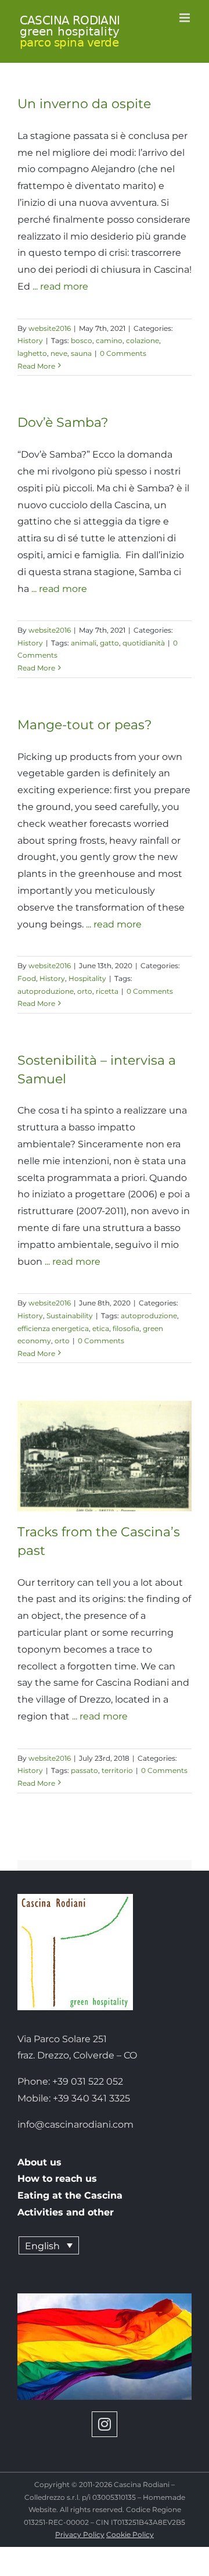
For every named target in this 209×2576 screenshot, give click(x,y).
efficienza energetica (53, 1328)
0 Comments (123, 353)
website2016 (50, 328)
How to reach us (57, 2179)
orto (85, 991)
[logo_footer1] (75, 1898)
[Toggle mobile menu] (185, 18)
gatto (109, 643)
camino (109, 340)
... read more (60, 286)
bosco (82, 340)
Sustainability (70, 1316)
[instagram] (105, 2424)
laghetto (32, 353)
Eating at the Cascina (70, 2195)
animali (84, 643)
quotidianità (144, 643)
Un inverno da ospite (84, 104)
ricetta (107, 991)
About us (39, 2162)
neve (59, 353)
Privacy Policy (80, 2534)
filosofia (126, 1328)
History (30, 340)
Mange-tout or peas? (84, 725)
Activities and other (66, 2212)
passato (84, 1770)
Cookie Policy (130, 2534)
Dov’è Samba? (63, 422)
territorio (117, 1770)
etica (101, 1328)
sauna (81, 353)
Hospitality (87, 978)
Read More (36, 366)
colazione (143, 340)
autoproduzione (46, 991)
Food (27, 978)
